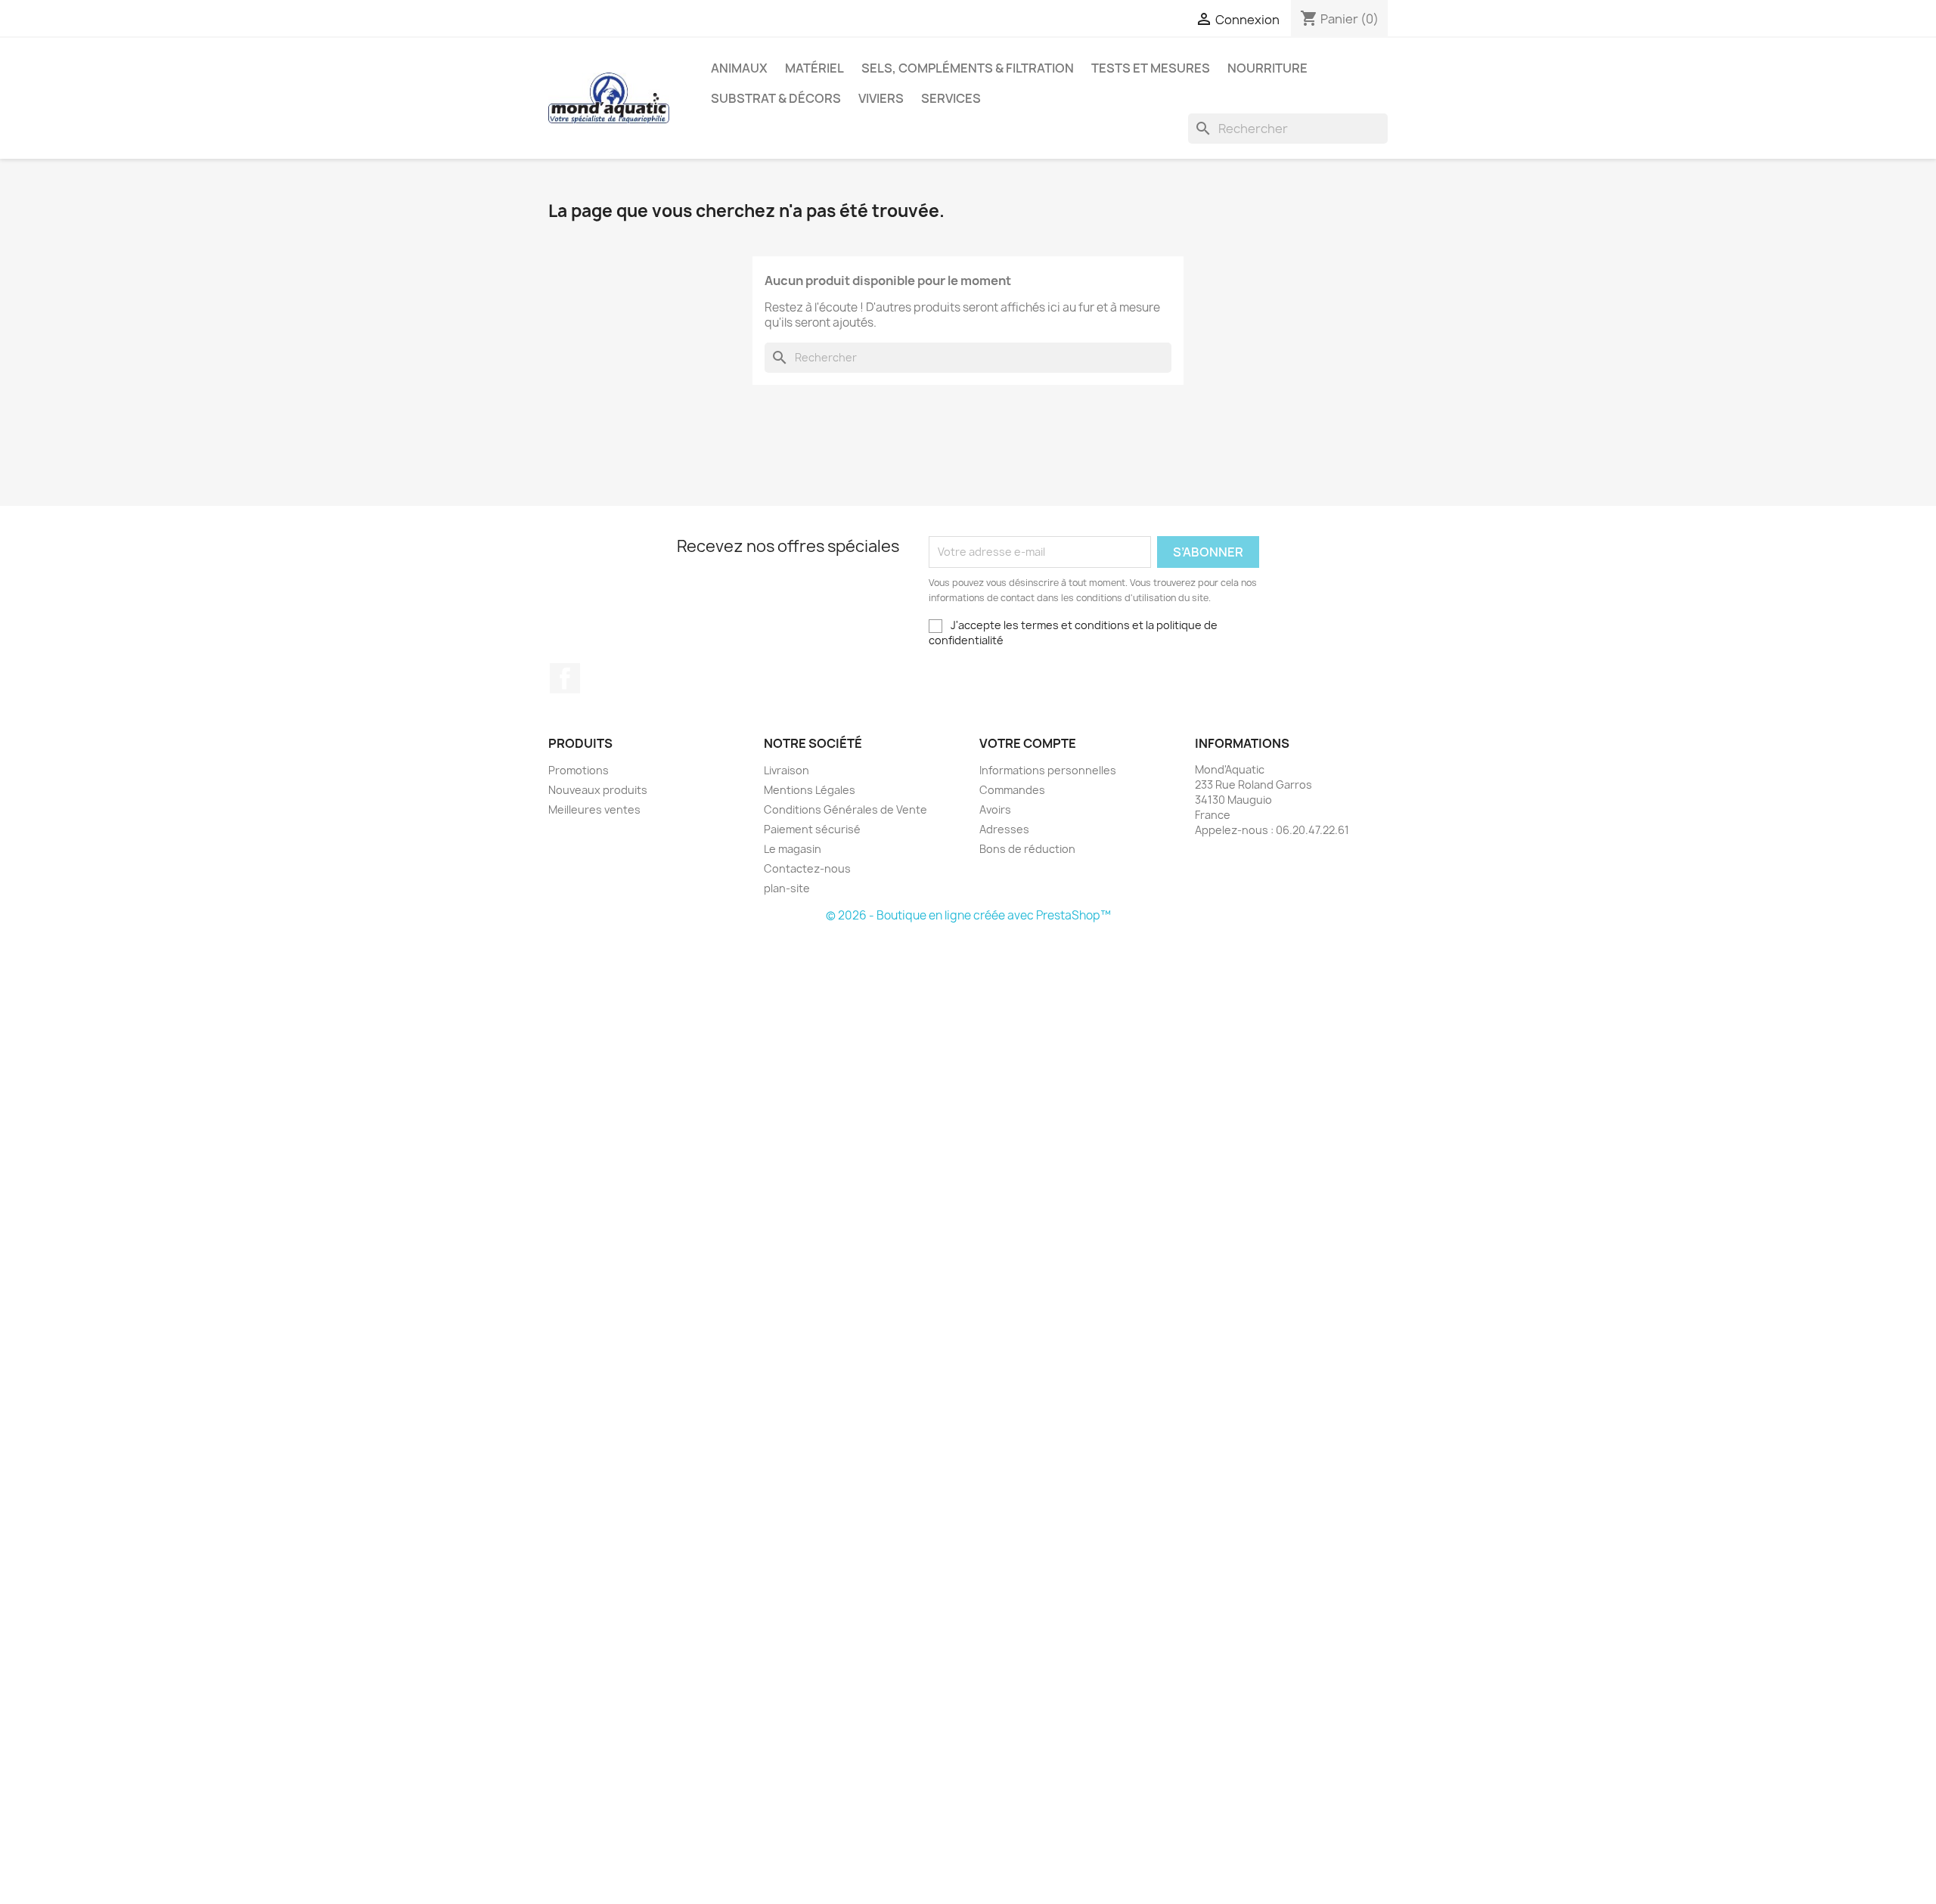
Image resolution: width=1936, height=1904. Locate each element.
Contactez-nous (807, 868)
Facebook (565, 678)
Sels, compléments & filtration (968, 68)
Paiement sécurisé (812, 829)
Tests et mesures (1151, 68)
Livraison (786, 770)
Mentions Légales (810, 790)
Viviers (881, 98)
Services (951, 98)
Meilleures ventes (594, 809)
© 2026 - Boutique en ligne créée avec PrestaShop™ (968, 915)
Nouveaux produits (598, 790)
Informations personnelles (1048, 770)
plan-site (787, 888)
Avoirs (995, 809)
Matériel (814, 68)
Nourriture (1267, 68)
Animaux (739, 68)
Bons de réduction (1027, 849)
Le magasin (793, 849)
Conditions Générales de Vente (845, 809)
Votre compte (1028, 743)
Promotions (579, 770)
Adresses (1004, 829)
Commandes (1012, 790)
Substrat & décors (776, 98)
